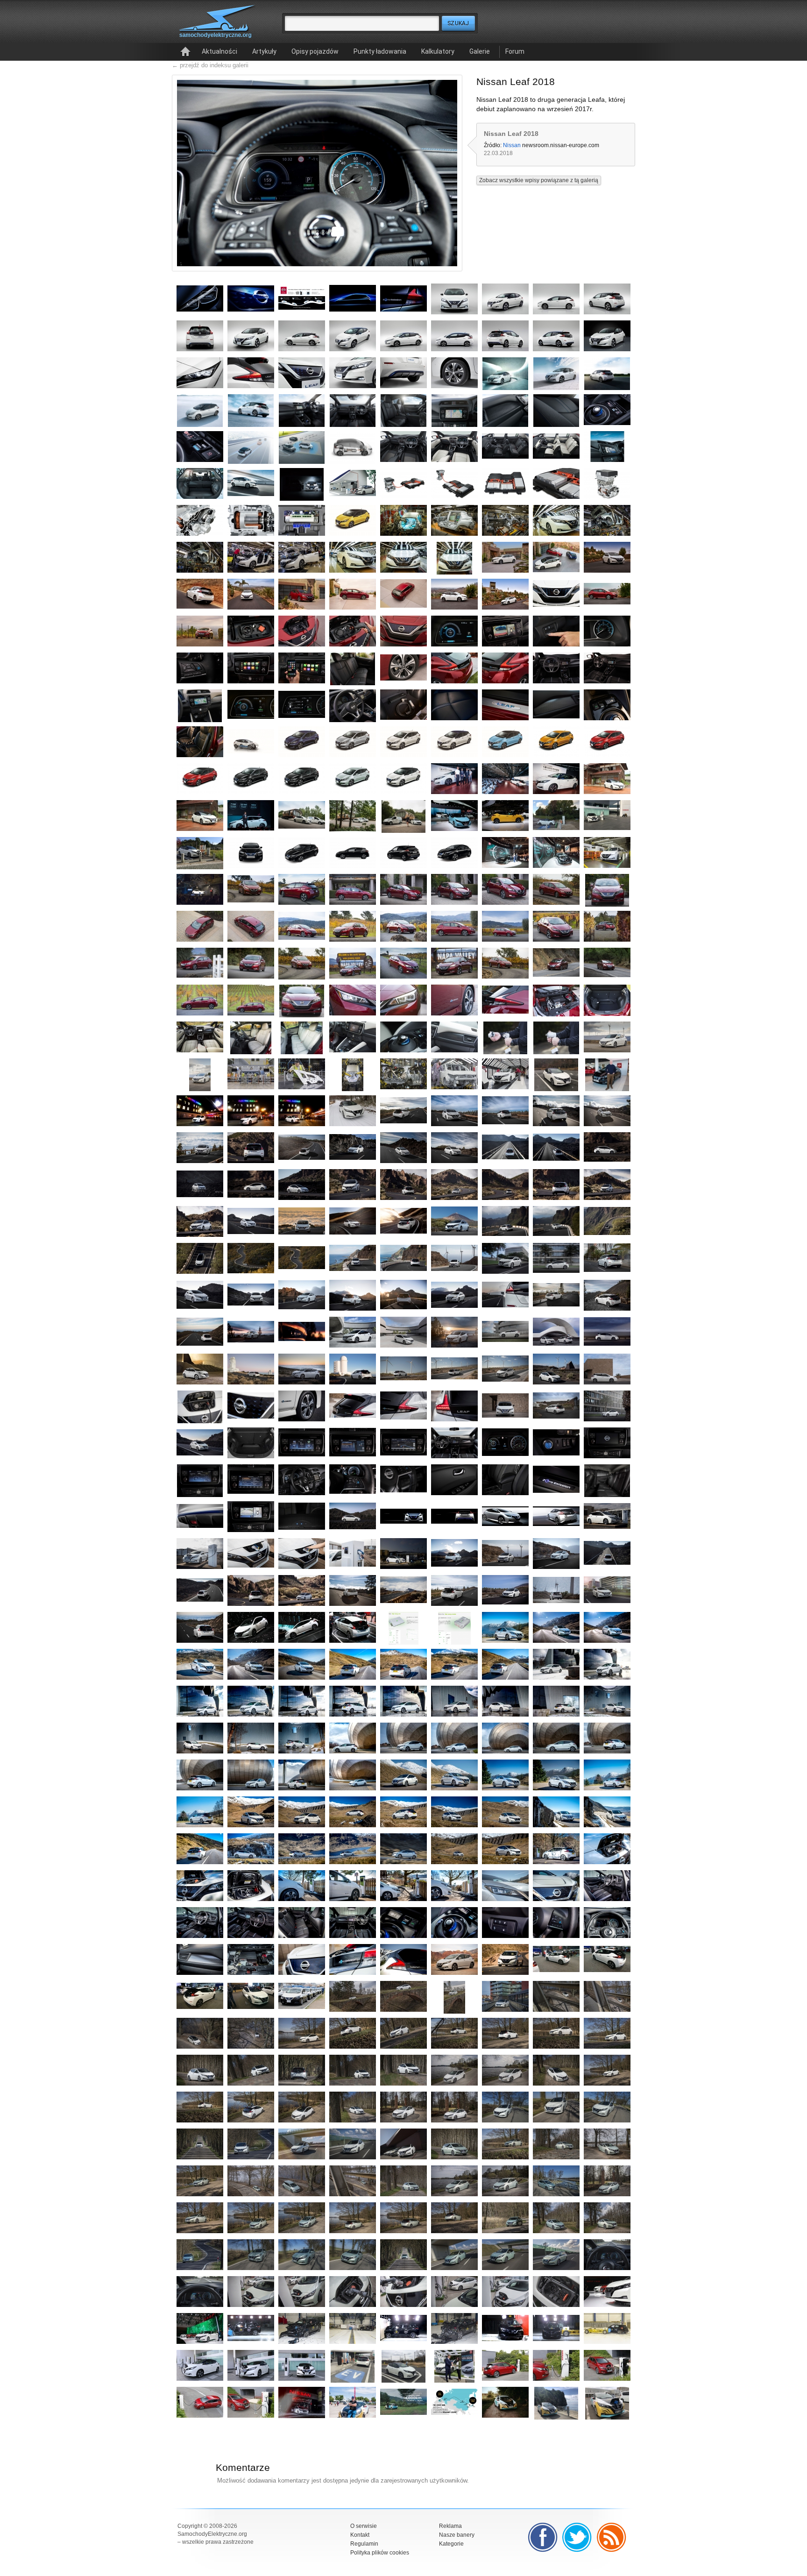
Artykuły (264, 51)
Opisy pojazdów (315, 51)
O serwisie (364, 2526)
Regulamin (364, 2544)
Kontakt (360, 2535)
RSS (612, 2537)
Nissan (512, 145)
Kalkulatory (438, 51)
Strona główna (185, 52)
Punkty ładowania (380, 51)
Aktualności (219, 51)
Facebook (543, 2537)
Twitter (577, 2537)
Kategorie (451, 2544)
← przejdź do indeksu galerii (210, 65)
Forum (515, 51)
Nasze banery (457, 2535)
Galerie (480, 51)
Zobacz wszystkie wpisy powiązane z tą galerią (539, 180)
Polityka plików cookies (380, 2553)
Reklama (450, 2526)
